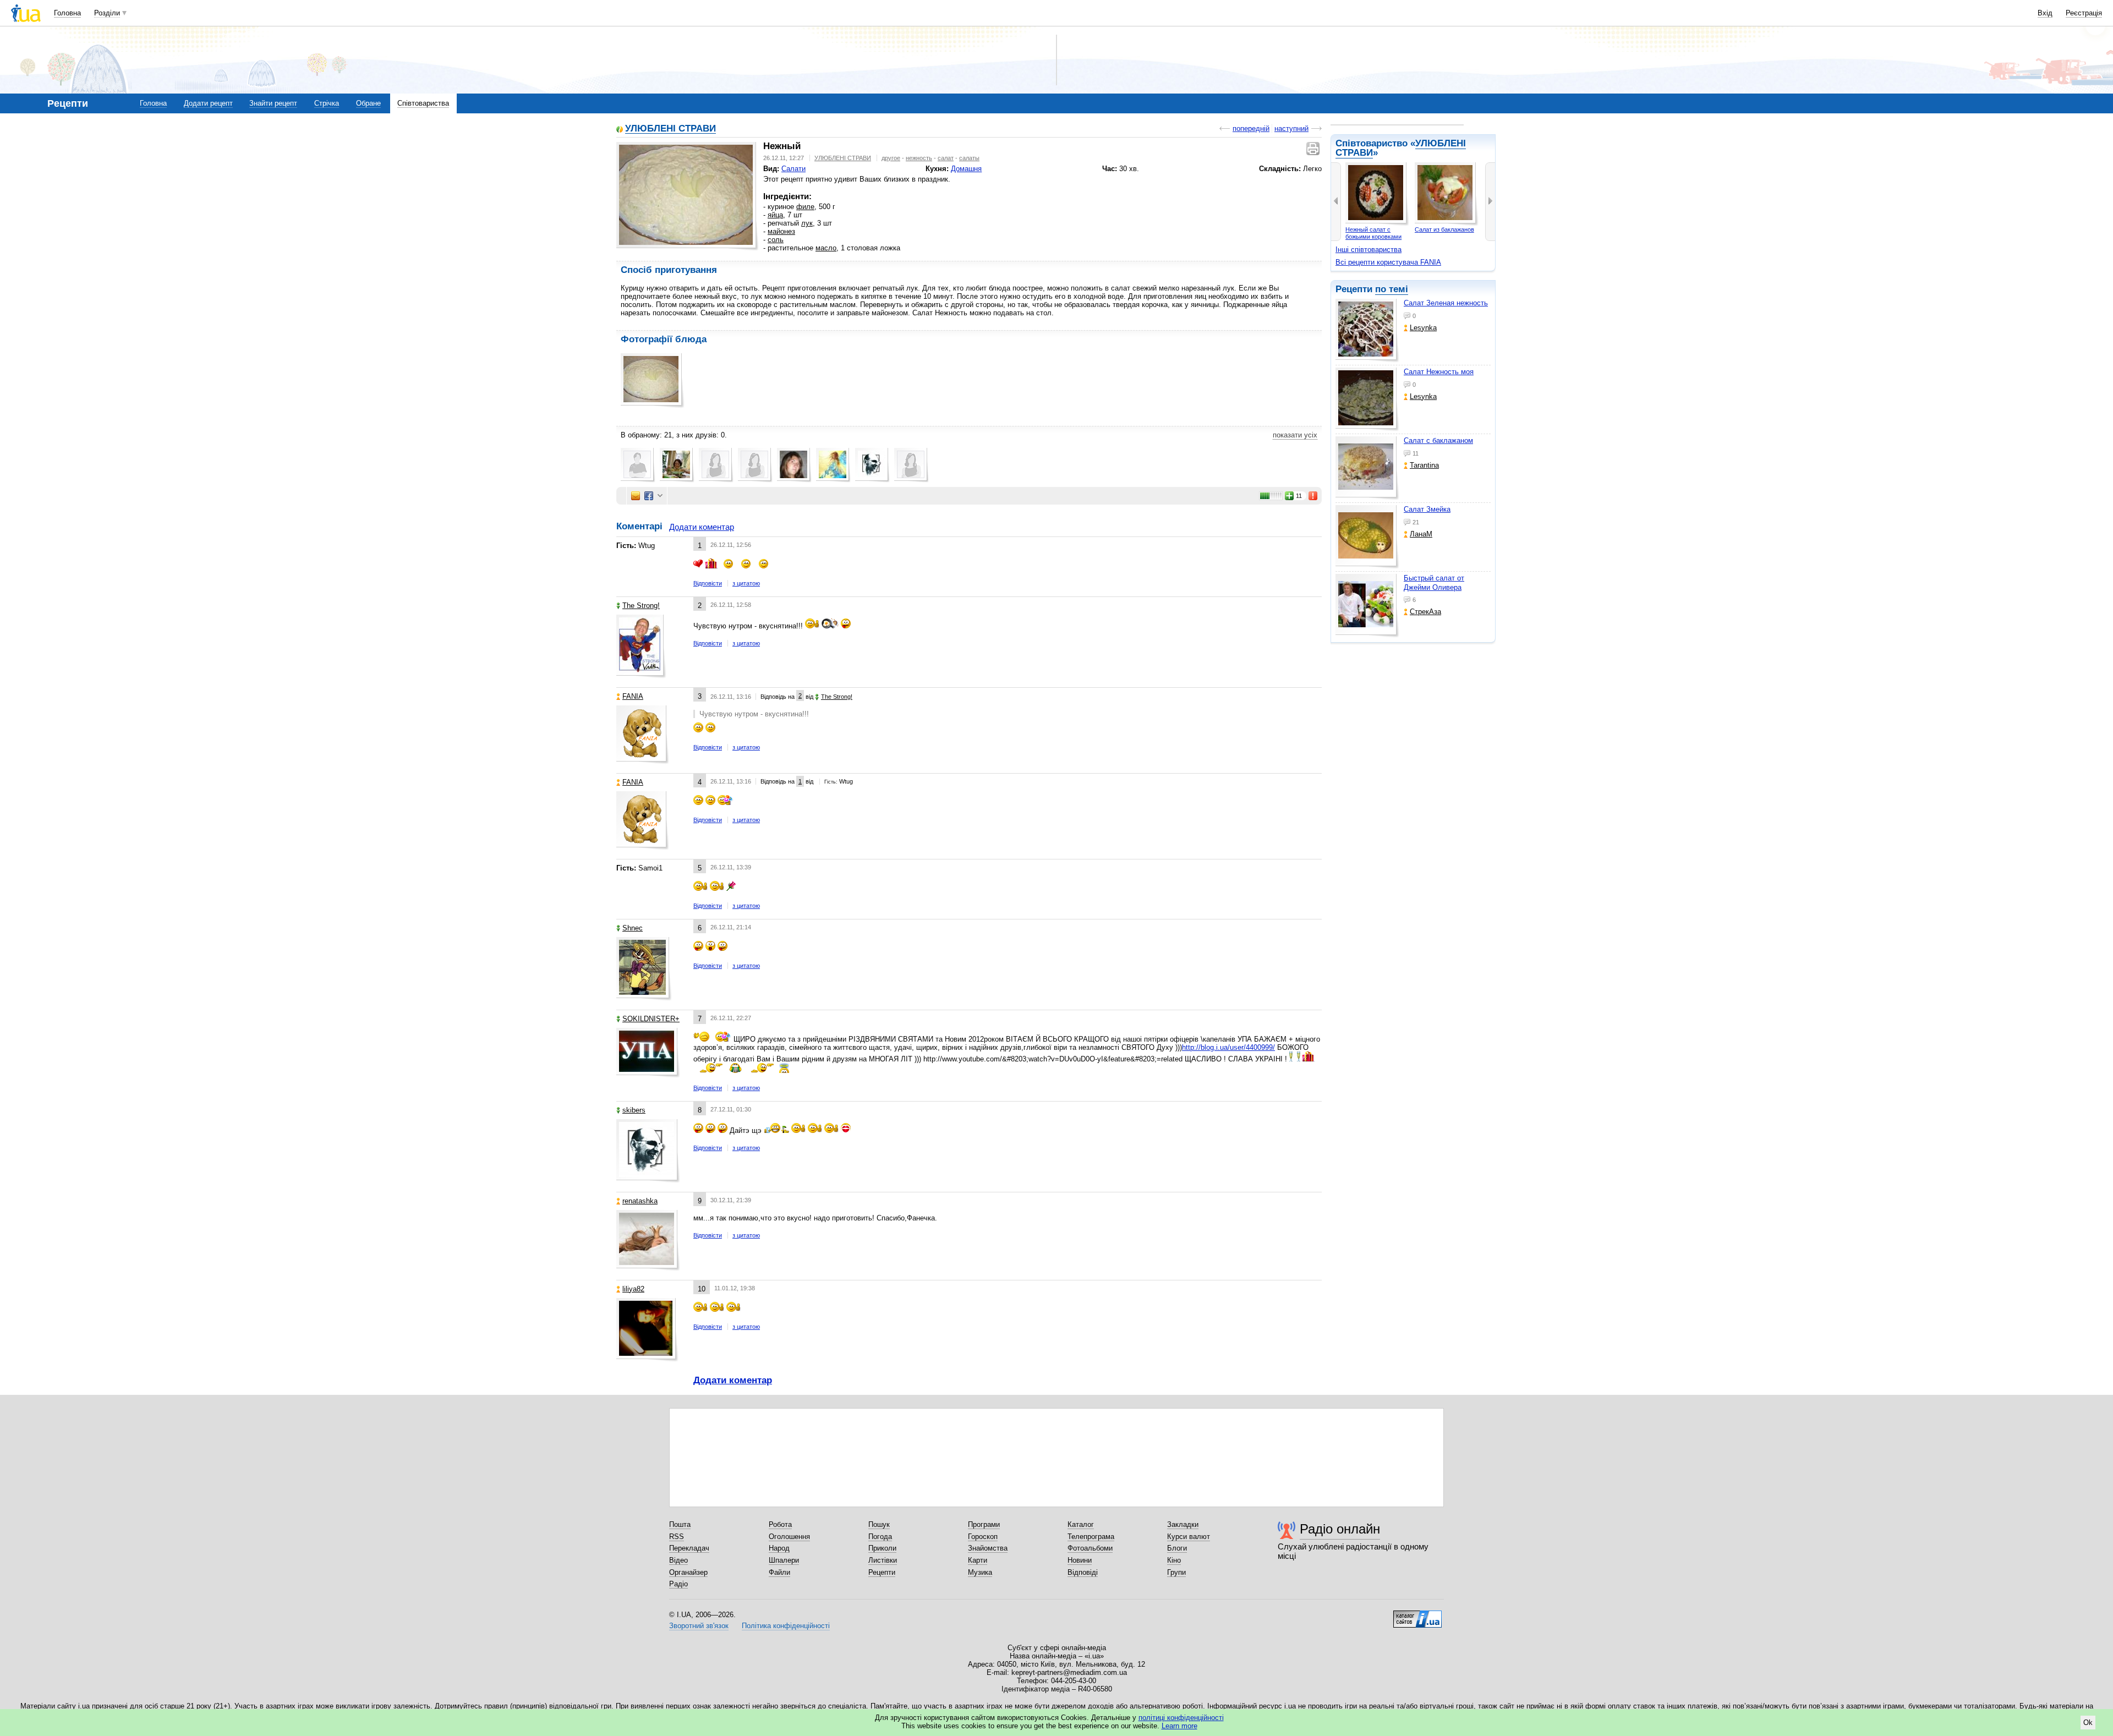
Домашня (966, 169)
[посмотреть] (1367, 331)
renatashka (640, 1201)
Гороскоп (983, 1537)
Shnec (633, 928)
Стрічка (327, 103)
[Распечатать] (1314, 149)
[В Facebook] (649, 496)
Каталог (1081, 1524)
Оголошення (789, 1537)
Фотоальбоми (1090, 1548)
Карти (978, 1560)
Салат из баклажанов (1444, 229)
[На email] (636, 496)
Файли (779, 1572)
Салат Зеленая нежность (1446, 303)
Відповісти (708, 583)
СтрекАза (1425, 612)
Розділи (107, 13)
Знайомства (988, 1548)
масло (826, 248)
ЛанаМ (1421, 534)
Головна (67, 13)
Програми (984, 1524)
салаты (969, 158)
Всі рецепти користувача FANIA (1388, 262)
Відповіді (1083, 1572)
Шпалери (784, 1560)
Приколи (882, 1548)
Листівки (883, 1560)
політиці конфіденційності (1181, 1718)
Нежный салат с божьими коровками (1373, 233)
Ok (2088, 1723)
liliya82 (633, 1289)
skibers (634, 1110)
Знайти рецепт (273, 103)
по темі (1392, 289)
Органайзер (688, 1572)
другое (891, 158)
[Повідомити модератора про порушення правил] (1313, 496)
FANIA (633, 696)
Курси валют (1189, 1537)
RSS (677, 1537)
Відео (678, 1560)
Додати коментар (702, 527)
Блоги (1177, 1548)
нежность (919, 158)
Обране (368, 103)
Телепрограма (1091, 1537)
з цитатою (746, 583)
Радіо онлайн (1340, 1529)
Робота (780, 1524)
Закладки (1183, 1524)
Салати (793, 169)
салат (946, 158)
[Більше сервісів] (660, 496)
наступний (1291, 128)
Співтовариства (423, 103)
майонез (781, 231)
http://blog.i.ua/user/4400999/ (1228, 1047)
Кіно (1174, 1560)
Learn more (1179, 1726)
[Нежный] (686, 195)
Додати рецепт (208, 103)
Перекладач (689, 1548)
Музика (980, 1572)
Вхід (2045, 13)
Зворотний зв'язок (699, 1626)
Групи (1176, 1572)
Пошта (680, 1524)
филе (805, 207)
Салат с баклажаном (1438, 440)
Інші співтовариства (1368, 250)
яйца (775, 215)
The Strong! (641, 606)
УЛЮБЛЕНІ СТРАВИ (670, 129)
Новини (1080, 1560)
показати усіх (1295, 435)
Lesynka (1423, 328)
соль (776, 240)
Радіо (678, 1584)
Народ (779, 1548)
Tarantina (1424, 465)
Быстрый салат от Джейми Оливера (1434, 582)
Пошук (879, 1524)
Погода (880, 1537)
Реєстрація (2084, 13)
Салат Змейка (1427, 509)
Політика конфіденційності (786, 1626)
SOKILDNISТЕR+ (651, 1019)
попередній (1251, 128)
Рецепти (882, 1572)
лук (807, 223)
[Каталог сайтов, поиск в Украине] (1417, 1615)
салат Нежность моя (1439, 372)
